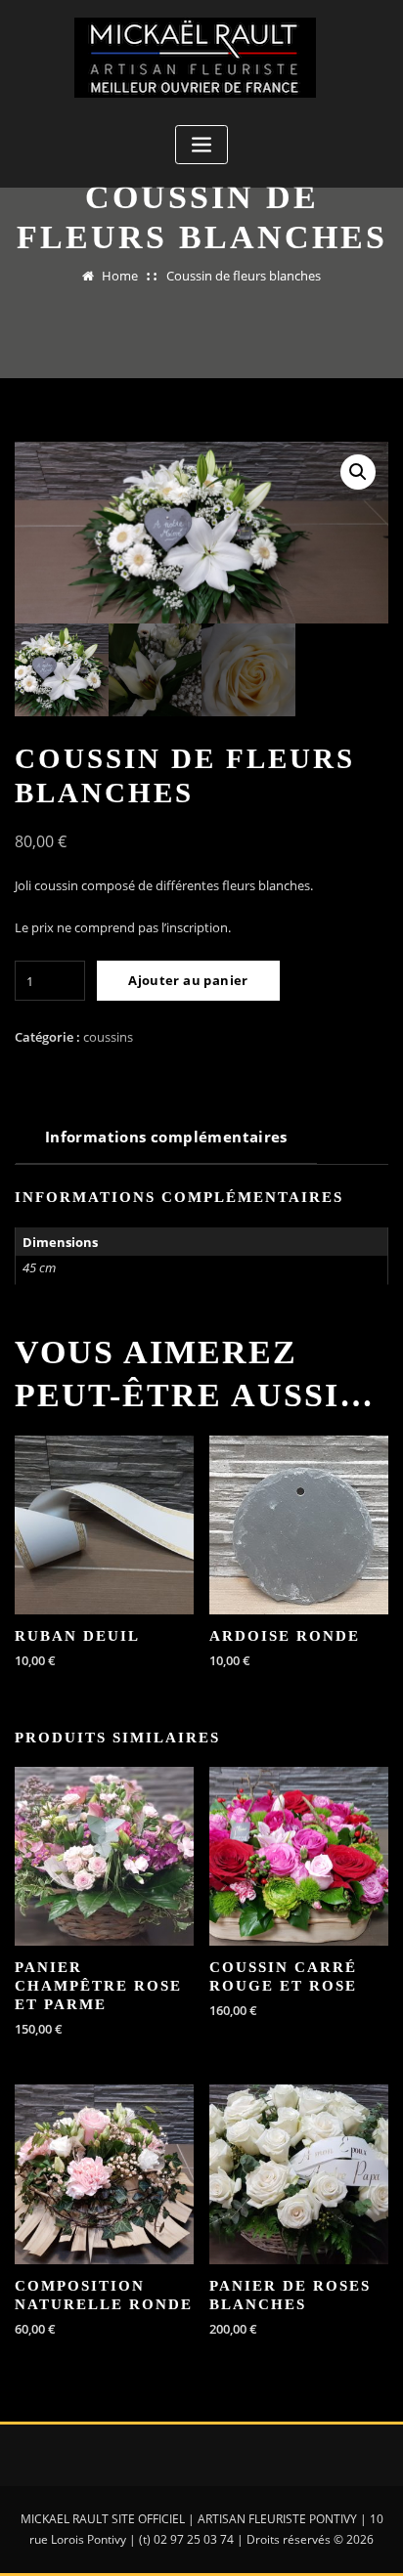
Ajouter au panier (188, 980)
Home (120, 276)
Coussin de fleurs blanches (244, 276)
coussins (108, 1037)
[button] (358, 472)
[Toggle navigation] (201, 145)
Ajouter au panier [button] (224, 1658)
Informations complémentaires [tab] (166, 1137)
